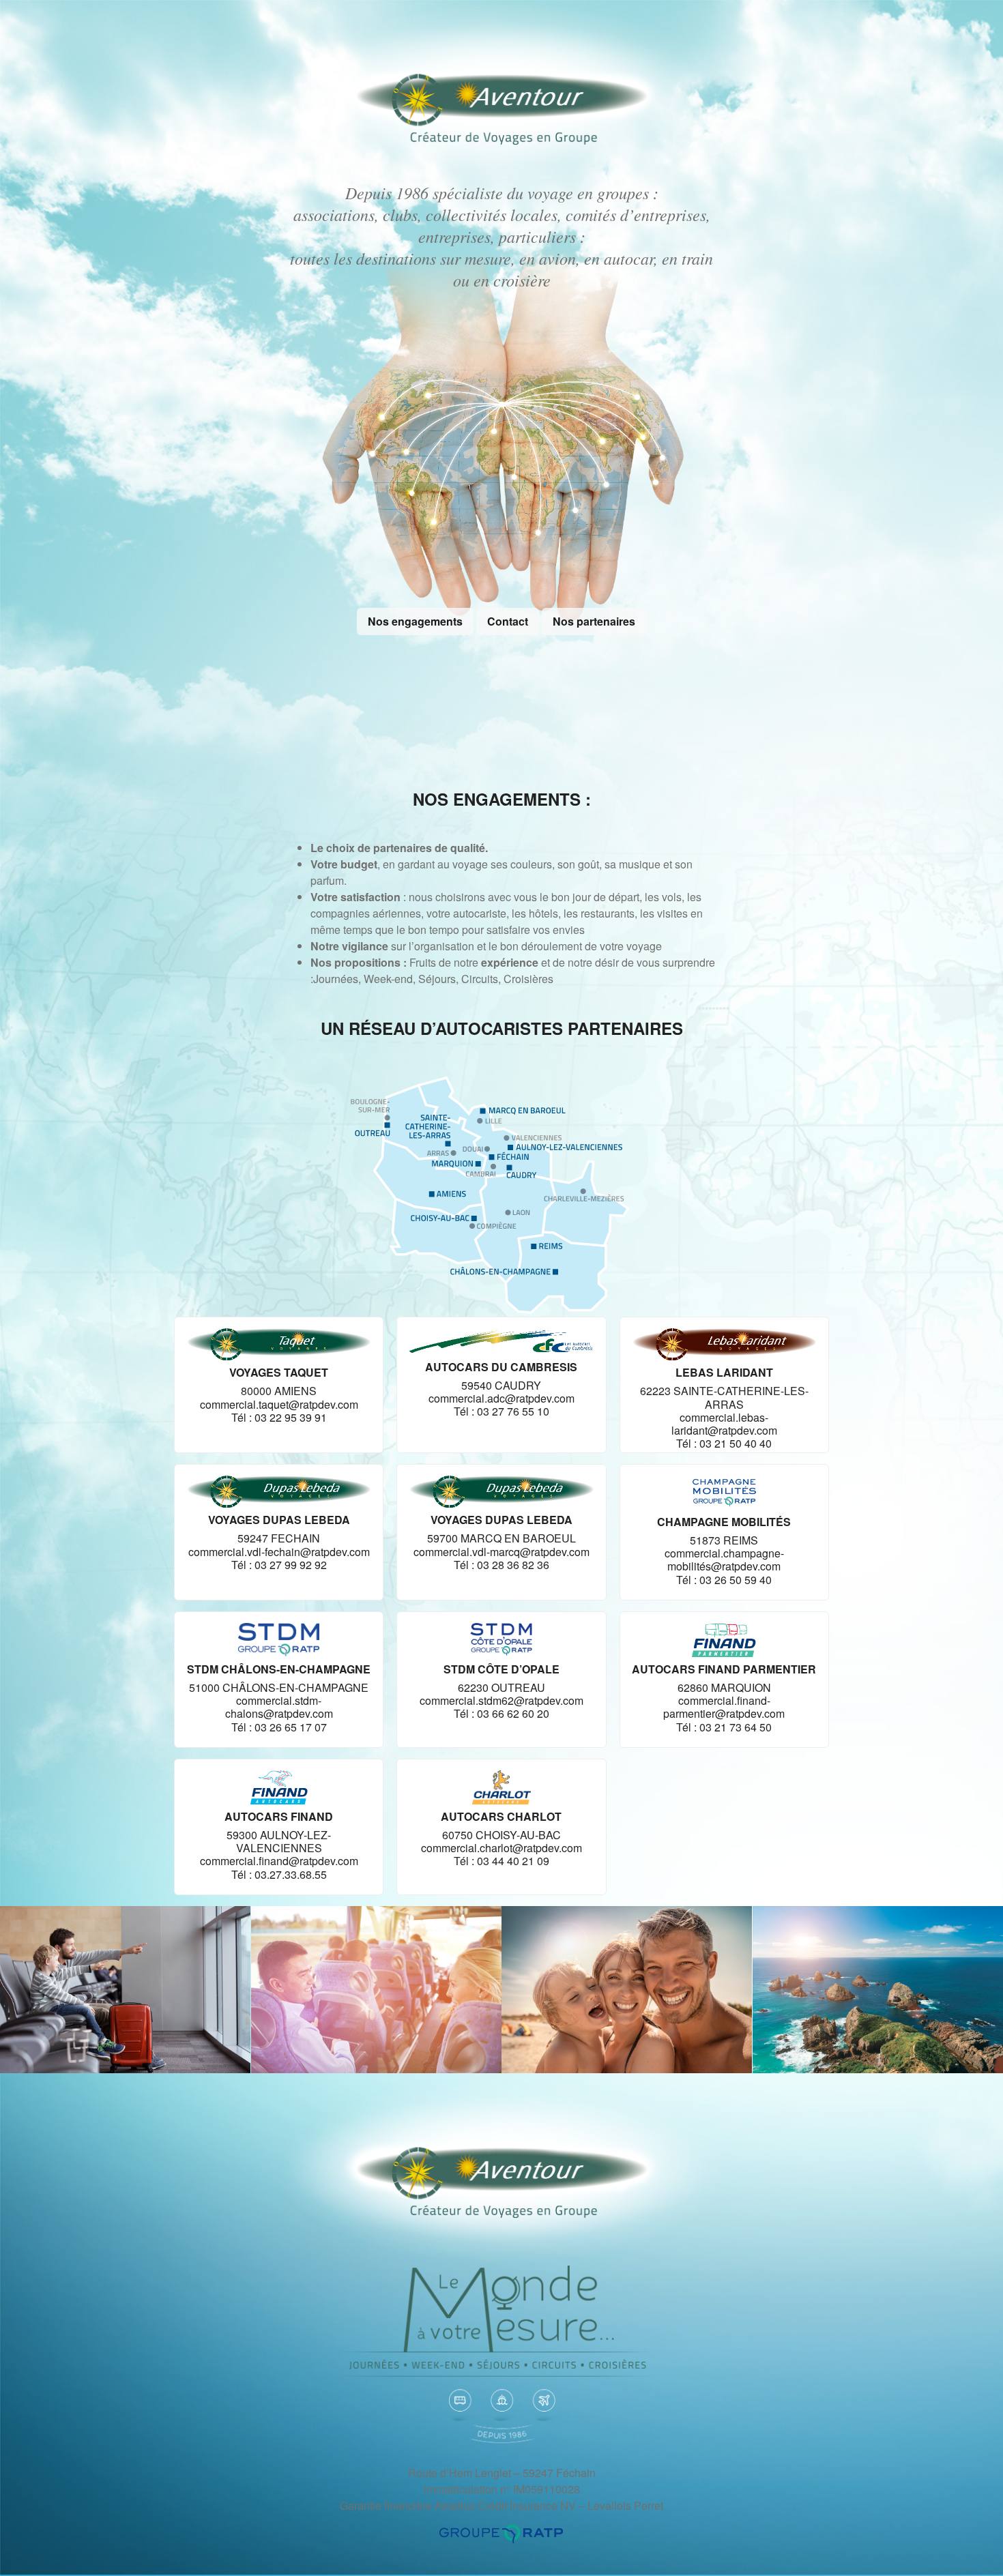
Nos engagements (415, 621)
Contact (508, 621)
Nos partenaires (594, 621)
